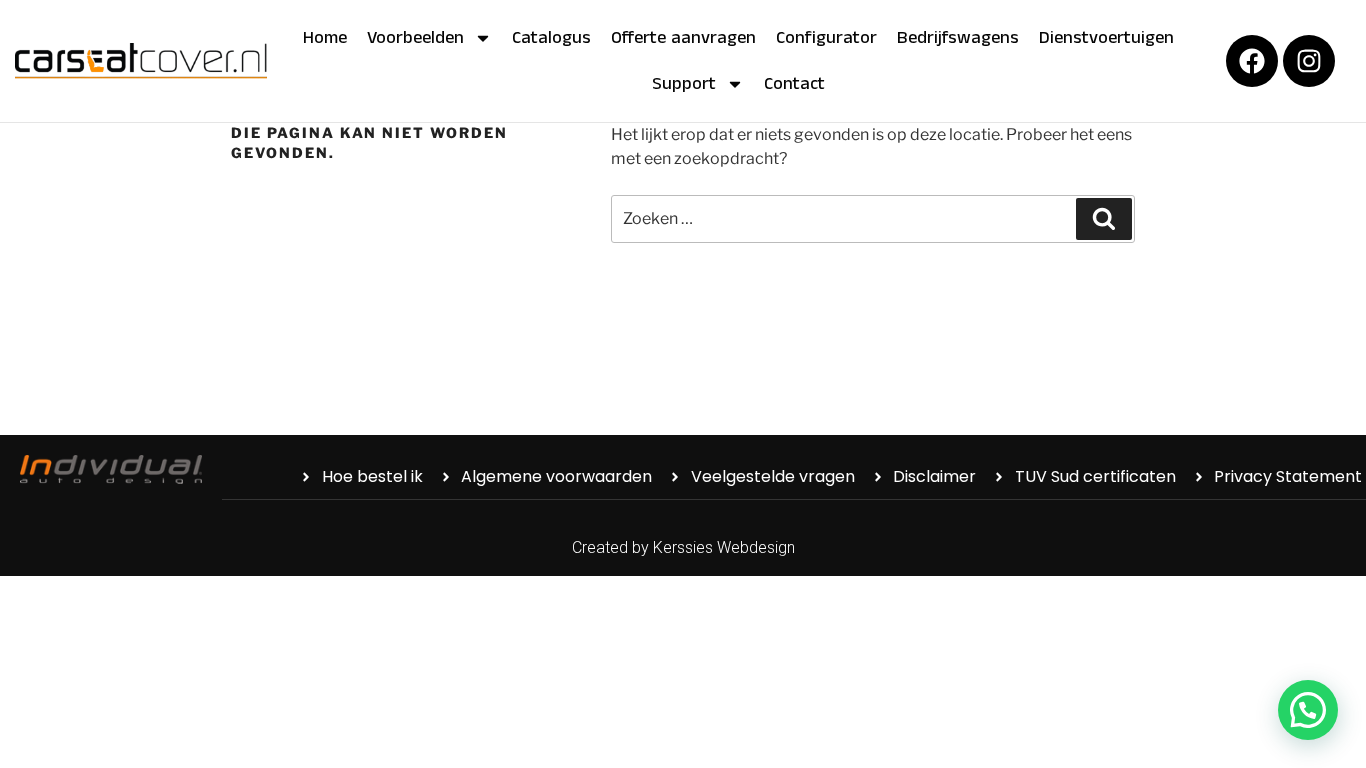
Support (684, 84)
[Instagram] (1309, 61)
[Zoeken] (1104, 219)
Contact (794, 84)
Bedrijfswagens (958, 38)
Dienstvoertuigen (1106, 38)
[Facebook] (1252, 61)
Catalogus (551, 38)
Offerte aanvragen (683, 38)
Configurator (826, 38)
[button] (1308, 710)
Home (325, 38)
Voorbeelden (415, 38)
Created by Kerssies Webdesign (683, 547)
